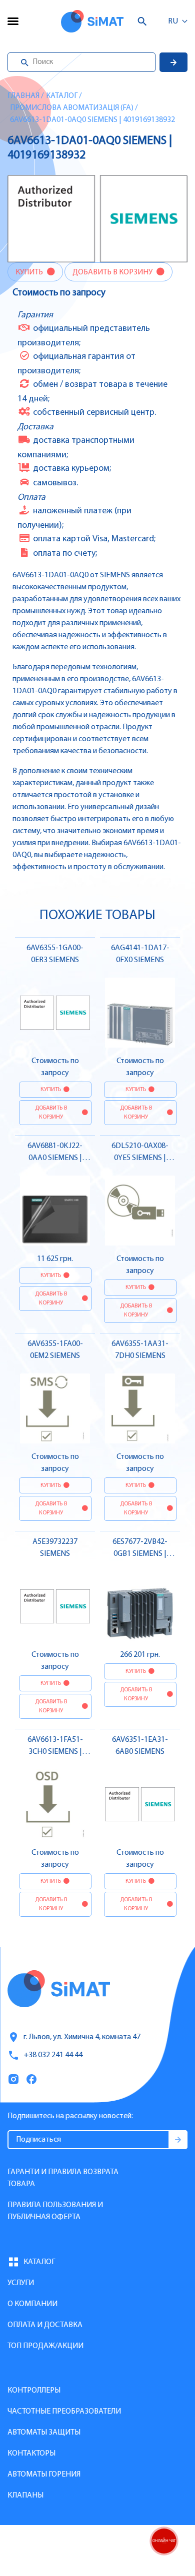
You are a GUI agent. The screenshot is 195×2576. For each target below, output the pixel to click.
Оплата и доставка (45, 2325)
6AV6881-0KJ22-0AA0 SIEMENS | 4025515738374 (55, 1158)
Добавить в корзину (113, 272)
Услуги (21, 2283)
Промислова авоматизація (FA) (72, 108)
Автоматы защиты (44, 2433)
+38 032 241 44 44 (53, 2055)
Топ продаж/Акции (45, 2346)
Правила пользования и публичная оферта (55, 2211)
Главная (23, 96)
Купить (30, 272)
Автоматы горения (44, 2475)
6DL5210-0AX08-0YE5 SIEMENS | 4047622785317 (140, 1158)
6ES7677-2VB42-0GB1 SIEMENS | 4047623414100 (140, 1554)
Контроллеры (34, 2391)
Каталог (62, 96)
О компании (32, 2304)
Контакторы (31, 2454)
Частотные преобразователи (64, 2412)
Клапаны (25, 2496)
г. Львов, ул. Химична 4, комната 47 (82, 2037)
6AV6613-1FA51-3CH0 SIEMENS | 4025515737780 (55, 1752)
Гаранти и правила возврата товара (63, 2178)
